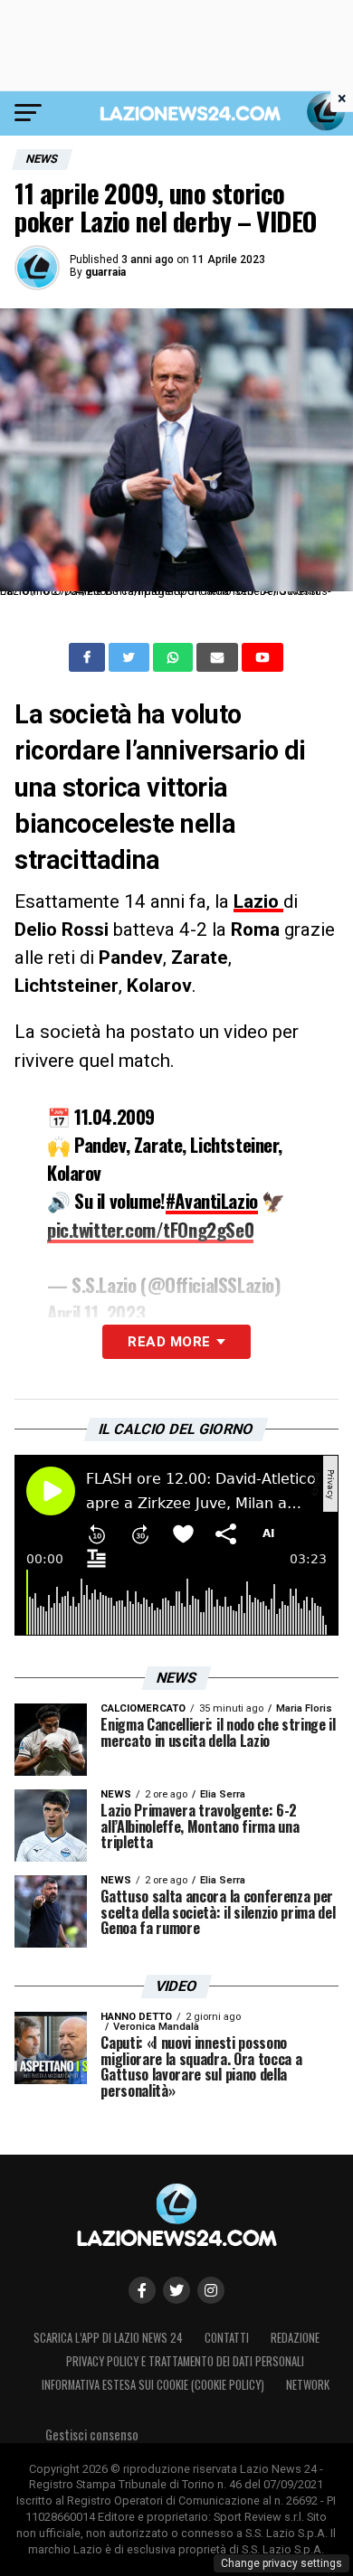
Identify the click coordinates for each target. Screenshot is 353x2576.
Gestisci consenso (92, 2434)
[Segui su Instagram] (211, 2290)
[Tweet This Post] (131, 657)
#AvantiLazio (212, 1200)
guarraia (105, 272)
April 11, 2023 (96, 1312)
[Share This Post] (175, 657)
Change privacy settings (281, 2563)
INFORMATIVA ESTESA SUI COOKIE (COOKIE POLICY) (153, 2385)
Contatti (227, 2338)
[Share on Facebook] (89, 657)
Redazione (295, 2338)
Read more (169, 1342)
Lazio (258, 901)
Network (308, 2385)
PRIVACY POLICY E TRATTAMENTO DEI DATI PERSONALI (185, 2361)
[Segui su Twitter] (176, 2290)
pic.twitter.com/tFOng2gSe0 (150, 1229)
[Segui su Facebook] (142, 2290)
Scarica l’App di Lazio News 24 (108, 2338)
